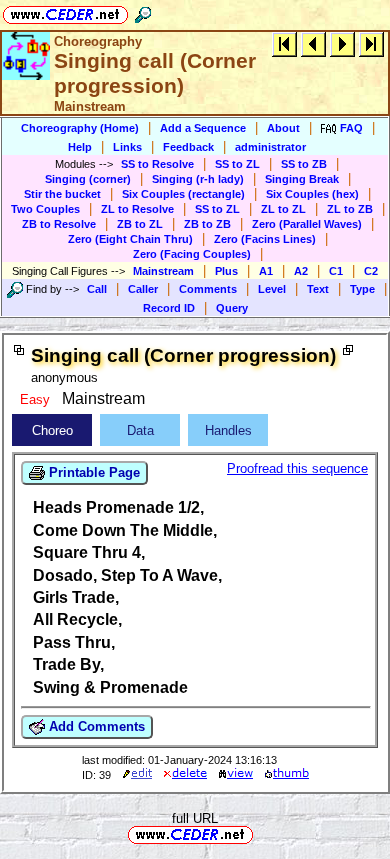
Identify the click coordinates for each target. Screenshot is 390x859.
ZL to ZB (350, 209)
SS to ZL (237, 164)
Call (97, 289)
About (283, 128)
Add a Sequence (203, 128)
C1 (336, 271)
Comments (208, 289)
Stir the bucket (62, 194)
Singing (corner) (88, 179)
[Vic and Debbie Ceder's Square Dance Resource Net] (65, 11)
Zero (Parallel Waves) (307, 224)
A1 (266, 271)
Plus (226, 271)
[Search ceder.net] (143, 11)
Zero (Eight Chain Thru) (130, 239)
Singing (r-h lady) (198, 179)
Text (318, 289)
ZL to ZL (283, 209)
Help (80, 147)
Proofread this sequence (297, 468)
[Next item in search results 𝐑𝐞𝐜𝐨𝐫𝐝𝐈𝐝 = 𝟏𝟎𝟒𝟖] (342, 43)
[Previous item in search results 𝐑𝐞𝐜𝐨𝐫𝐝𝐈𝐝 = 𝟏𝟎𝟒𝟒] (313, 43)
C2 (371, 271)
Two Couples (45, 209)
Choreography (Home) (80, 128)
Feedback (188, 147)
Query (232, 308)
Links (127, 147)
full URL (195, 818)
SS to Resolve (157, 164)
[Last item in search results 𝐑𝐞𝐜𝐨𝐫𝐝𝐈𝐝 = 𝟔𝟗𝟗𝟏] (371, 43)
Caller (143, 289)
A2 (301, 271)
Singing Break (302, 179)
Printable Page (92, 472)
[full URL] (261, 833)
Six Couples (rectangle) (183, 194)
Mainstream (163, 271)
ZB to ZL (140, 224)
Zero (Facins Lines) (265, 239)
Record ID (169, 308)
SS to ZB (304, 164)
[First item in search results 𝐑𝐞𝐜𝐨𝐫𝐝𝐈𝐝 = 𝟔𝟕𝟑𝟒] (284, 43)
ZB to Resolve (59, 224)
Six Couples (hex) (312, 194)
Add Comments (95, 726)
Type (362, 289)
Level (272, 289)
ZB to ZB (207, 224)
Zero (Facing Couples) (192, 254)
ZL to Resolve (137, 209)
